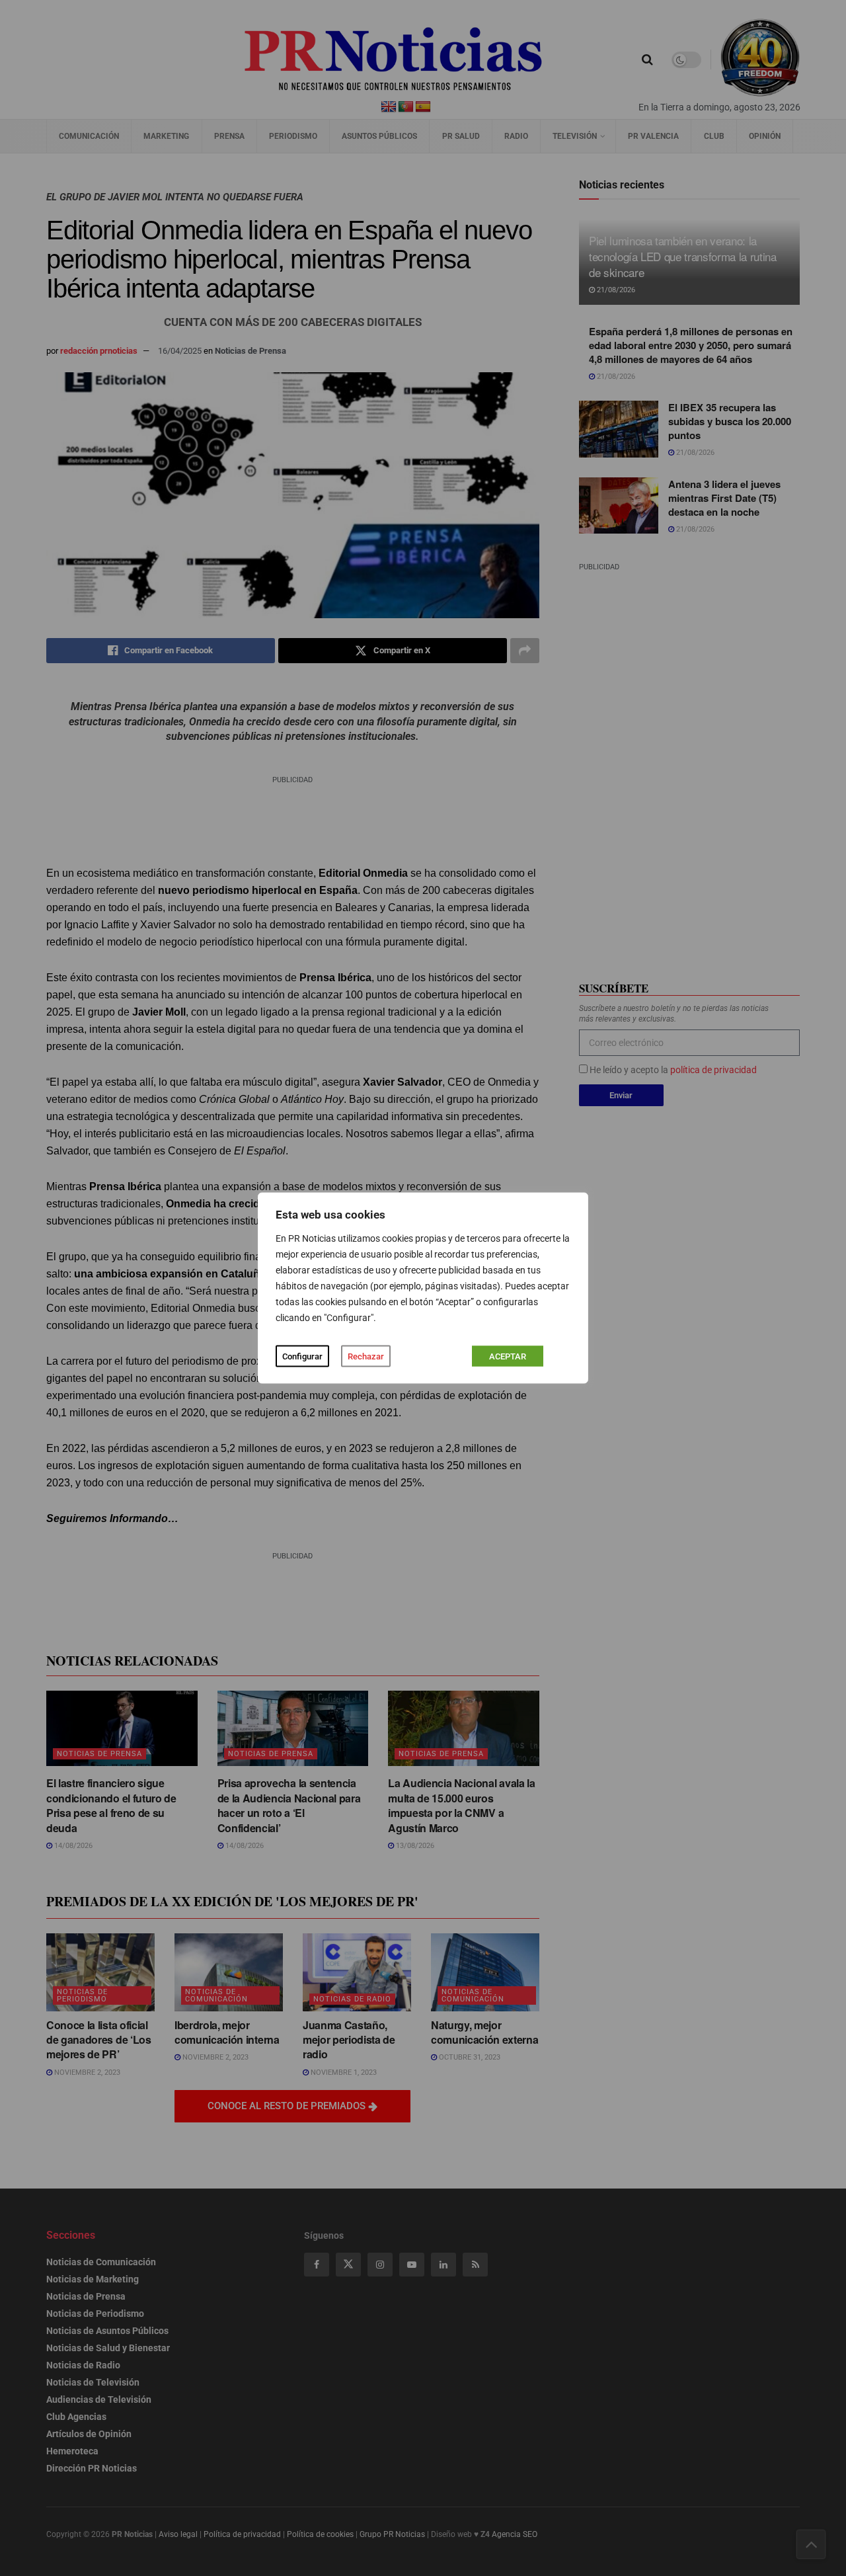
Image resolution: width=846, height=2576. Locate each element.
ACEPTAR (508, 1356)
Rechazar (366, 1356)
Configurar (302, 1356)
